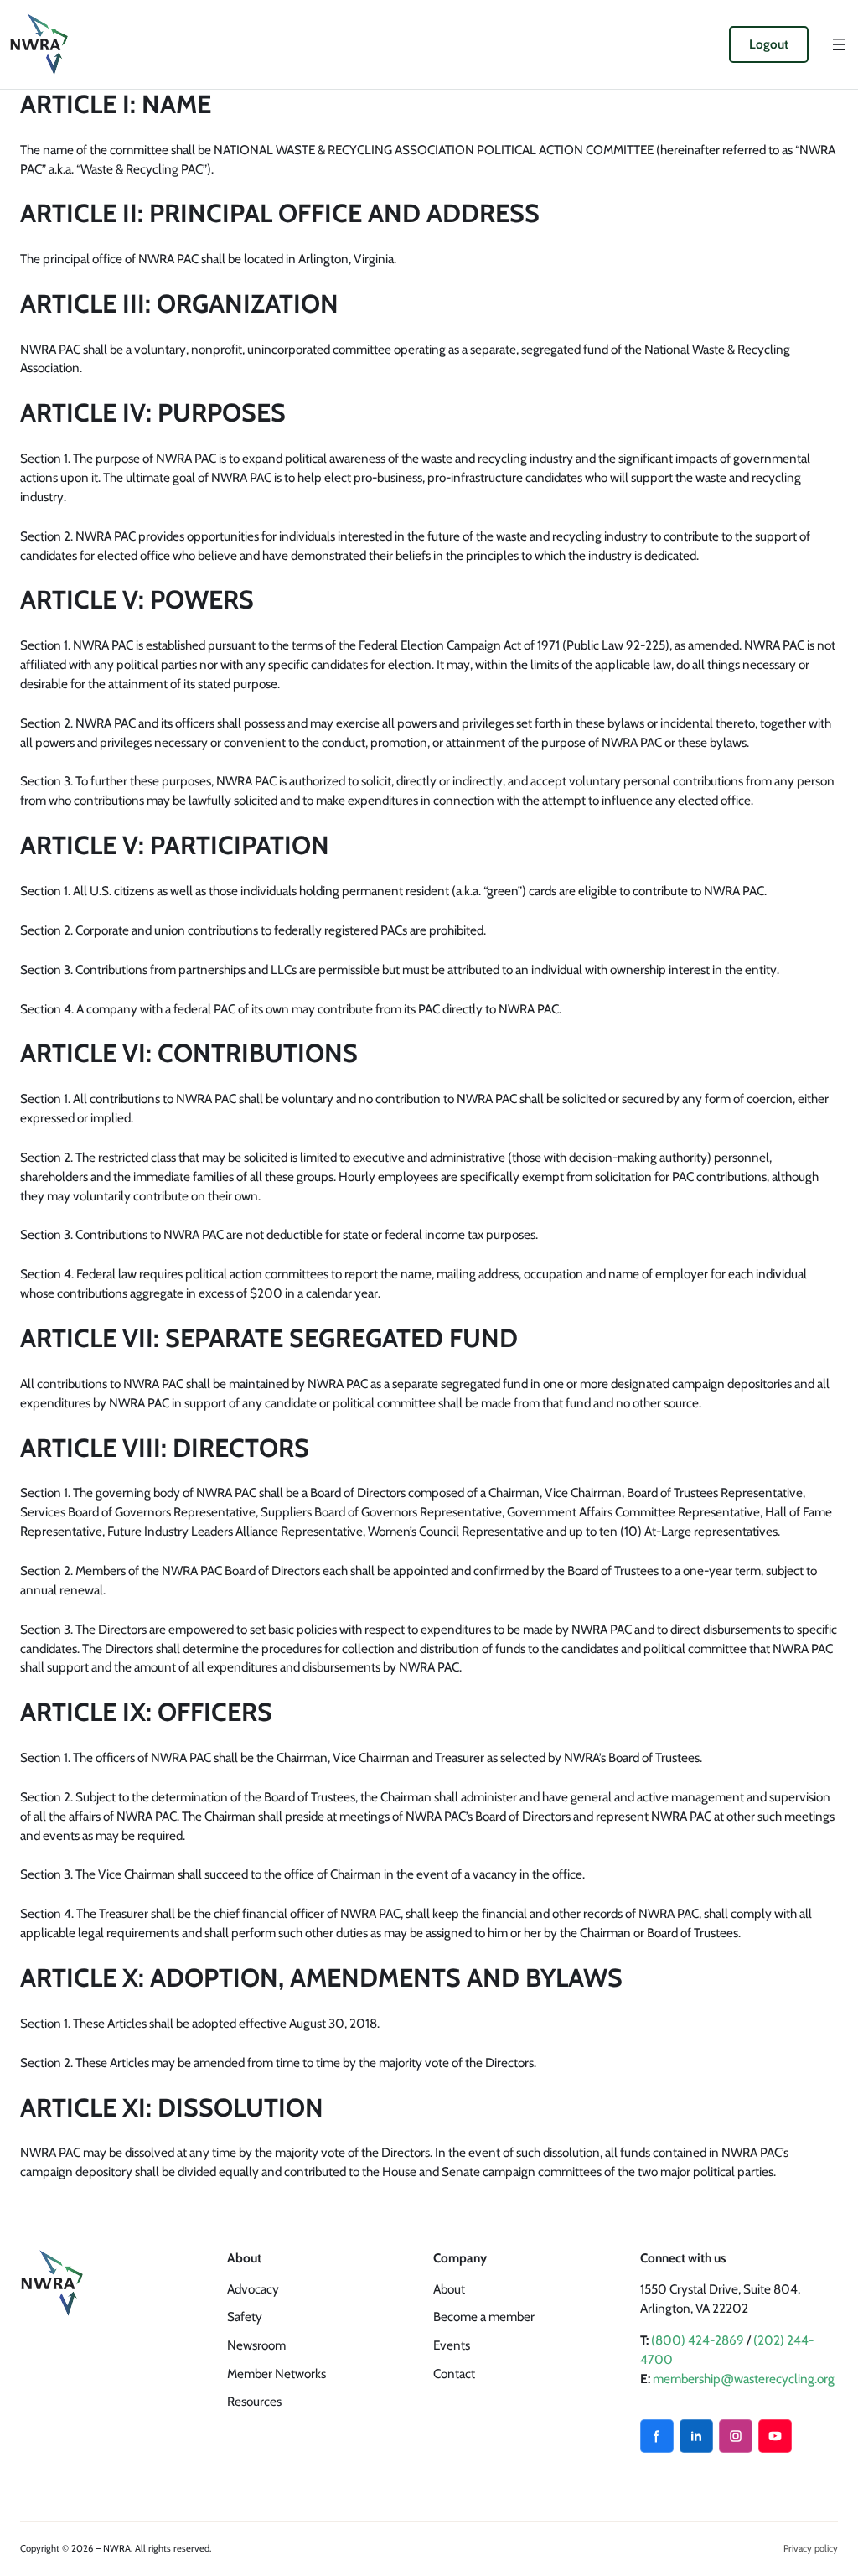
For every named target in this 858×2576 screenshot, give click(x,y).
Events (452, 2345)
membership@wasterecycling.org (744, 2379)
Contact (454, 2374)
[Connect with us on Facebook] (657, 2436)
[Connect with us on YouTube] (775, 2436)
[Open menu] (839, 44)
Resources (254, 2401)
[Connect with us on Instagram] (736, 2436)
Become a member (484, 2317)
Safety (245, 2317)
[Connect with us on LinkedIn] (696, 2436)
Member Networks (277, 2374)
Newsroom (256, 2345)
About (449, 2289)
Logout (769, 44)
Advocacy (253, 2289)
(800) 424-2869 (698, 2340)
